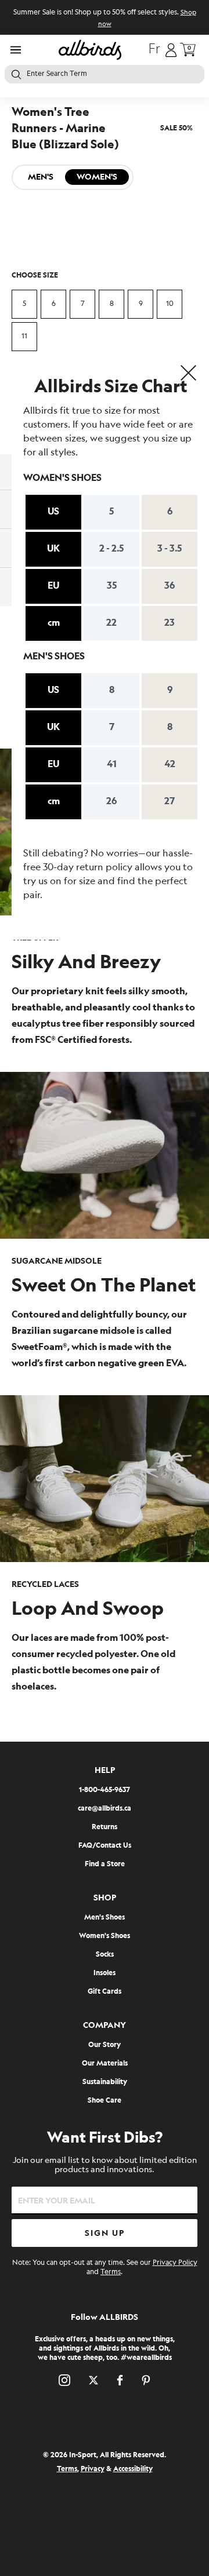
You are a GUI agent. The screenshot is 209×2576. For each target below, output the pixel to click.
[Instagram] (64, 2380)
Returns (105, 1827)
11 (24, 336)
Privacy (93, 2469)
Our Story (105, 2045)
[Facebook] (120, 2380)
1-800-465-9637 (105, 1790)
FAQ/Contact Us (105, 1846)
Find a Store (105, 1864)
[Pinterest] (146, 2380)
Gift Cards (105, 1992)
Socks (105, 1955)
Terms (111, 2272)
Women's (97, 177)
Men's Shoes (105, 1918)
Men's (41, 177)
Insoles (105, 1973)
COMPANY (105, 2025)
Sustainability (105, 2082)
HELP (105, 1770)
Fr (154, 50)
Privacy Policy (175, 2263)
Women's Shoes (105, 1936)
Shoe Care (105, 2101)
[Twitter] (93, 2380)
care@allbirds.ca (105, 1809)
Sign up (105, 2233)
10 (170, 304)
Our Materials (105, 2064)
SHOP (105, 1898)
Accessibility (133, 2469)
